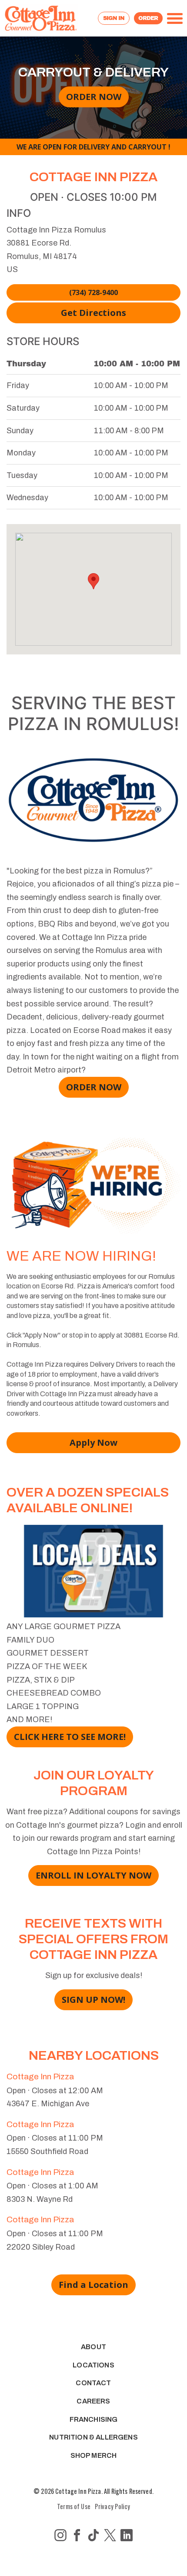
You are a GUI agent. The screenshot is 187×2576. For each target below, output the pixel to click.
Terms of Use (74, 2506)
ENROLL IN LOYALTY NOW (93, 1875)
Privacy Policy (112, 2506)
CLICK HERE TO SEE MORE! (70, 1737)
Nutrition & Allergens (93, 2437)
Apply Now (93, 1442)
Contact (93, 2383)
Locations (93, 2365)
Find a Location (93, 2285)
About (93, 2347)
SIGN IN (114, 18)
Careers (93, 2401)
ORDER (148, 18)
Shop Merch (94, 2455)
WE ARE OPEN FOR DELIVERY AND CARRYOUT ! (93, 147)
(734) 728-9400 (93, 292)
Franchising (94, 2419)
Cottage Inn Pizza (40, 2076)
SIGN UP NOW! (93, 2000)
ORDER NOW (94, 97)
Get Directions (93, 313)
